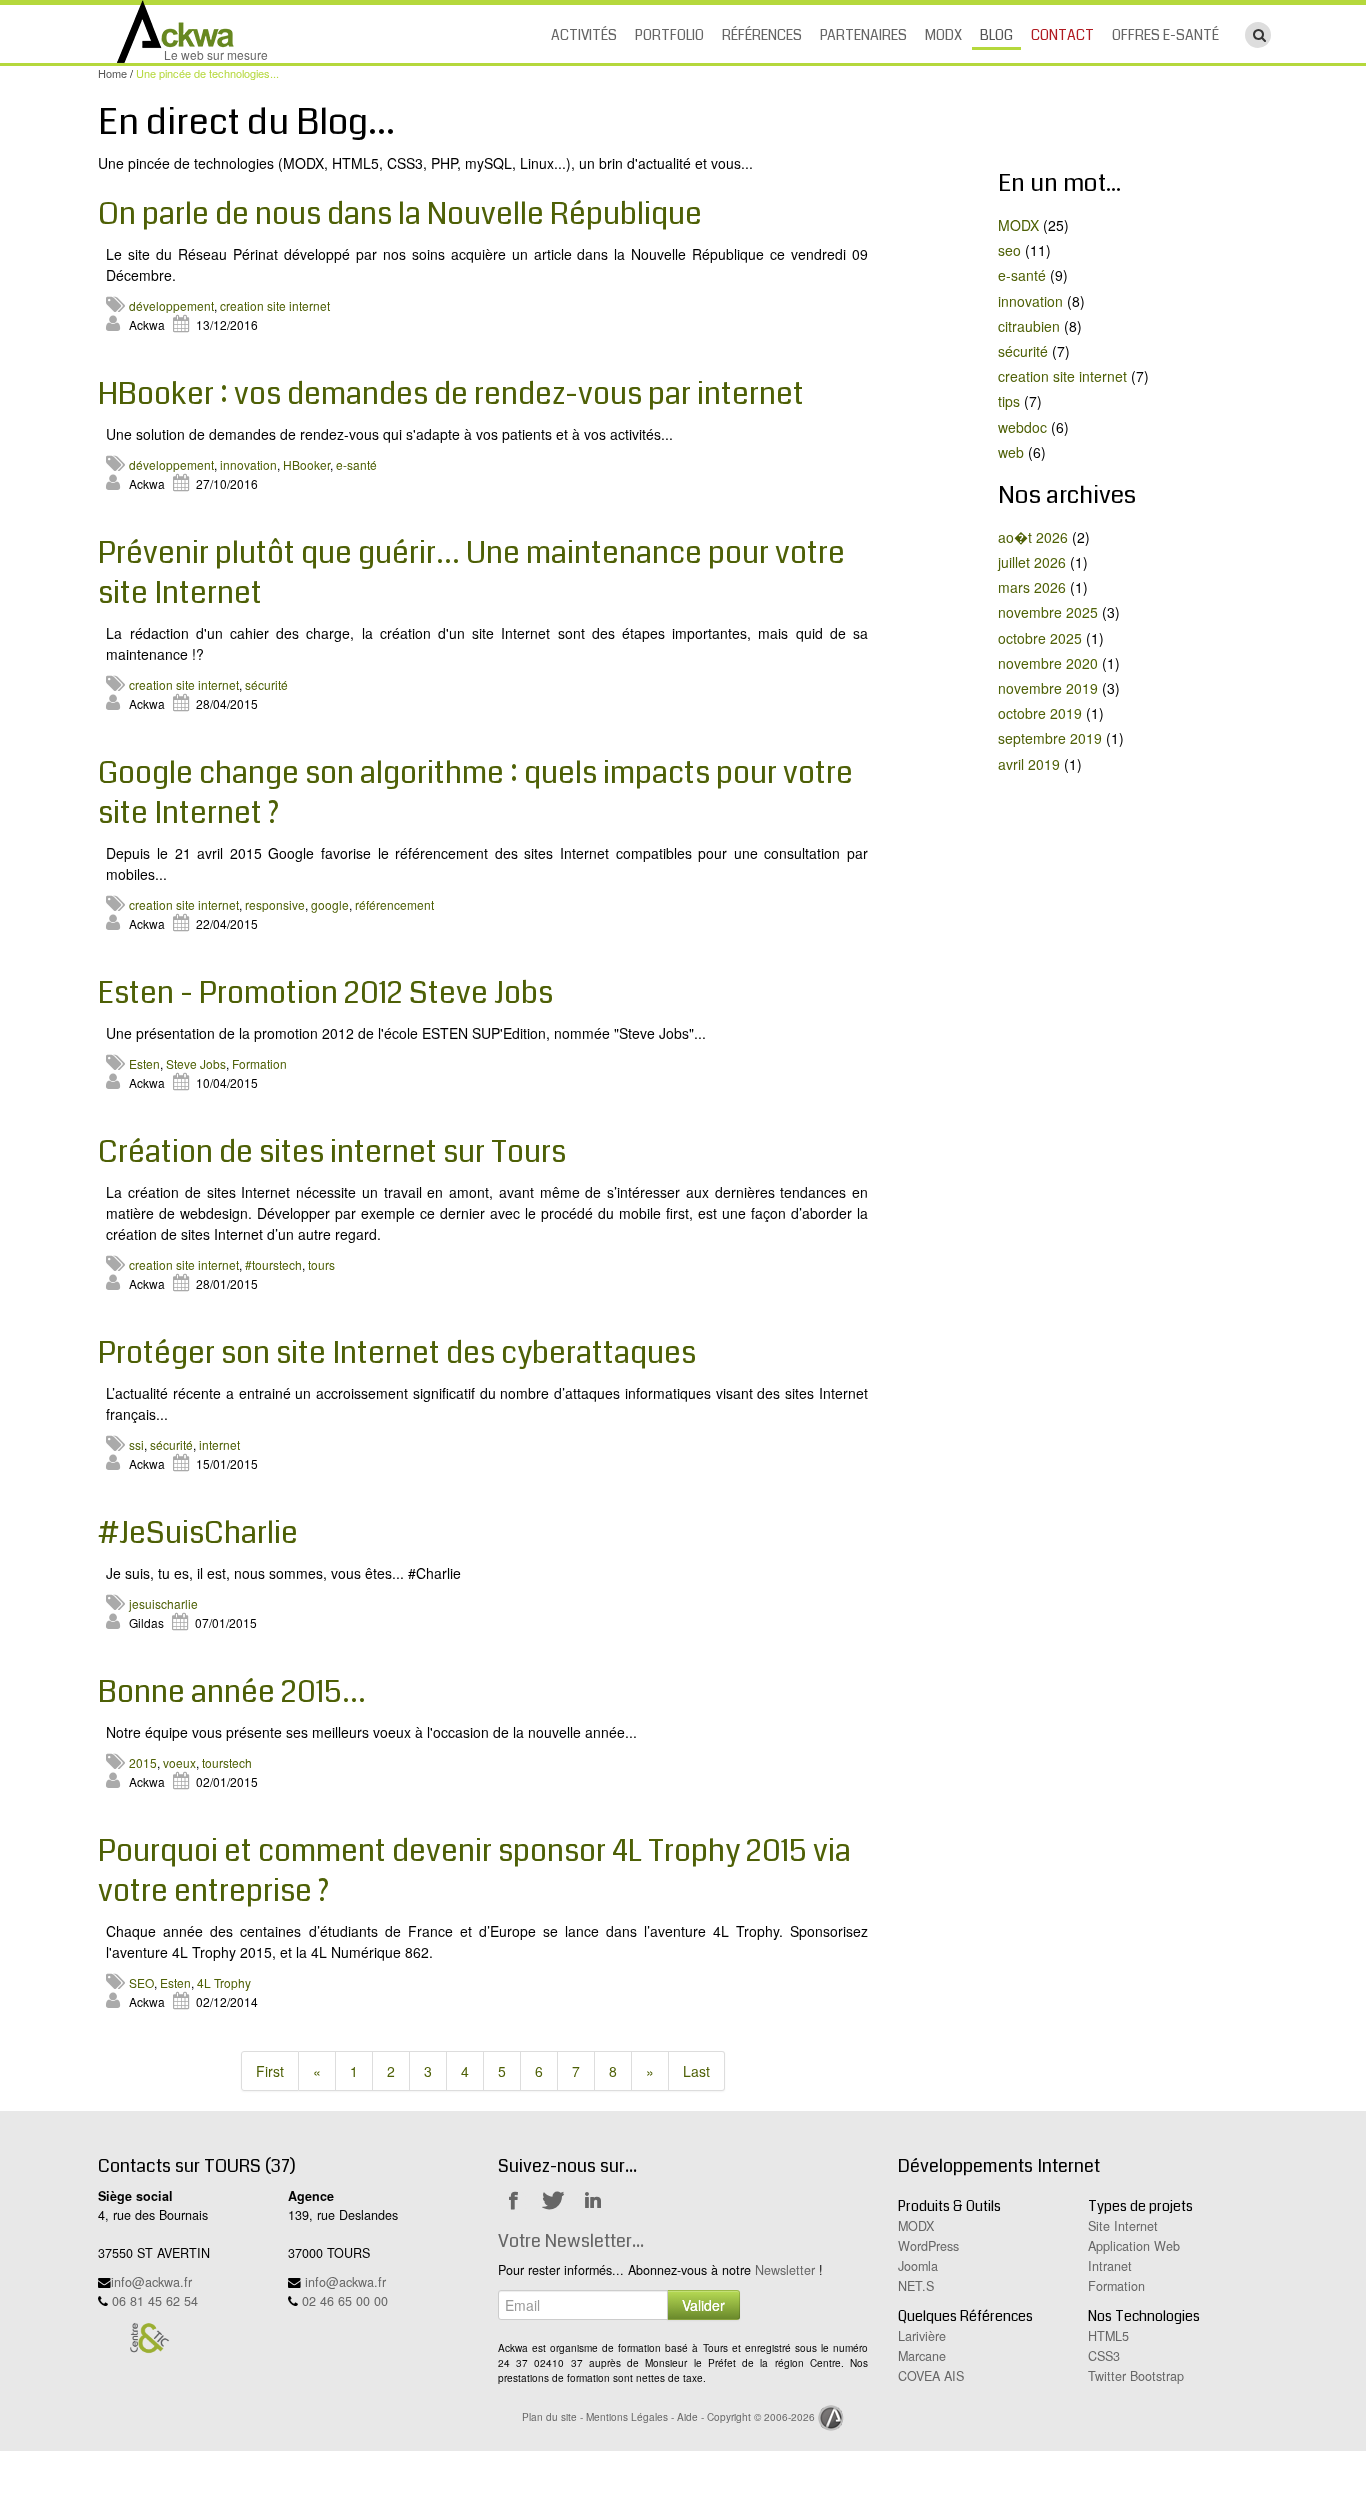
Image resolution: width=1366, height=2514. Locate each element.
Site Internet (1123, 2226)
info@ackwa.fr (151, 2282)
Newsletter (785, 2270)
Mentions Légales (627, 2416)
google (330, 904)
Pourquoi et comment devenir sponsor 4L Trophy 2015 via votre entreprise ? (474, 1871)
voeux (179, 1762)
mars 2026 (1032, 587)
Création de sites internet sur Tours (332, 1152)
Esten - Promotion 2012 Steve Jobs (325, 993)
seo (1009, 250)
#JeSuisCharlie (198, 1533)
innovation (248, 464)
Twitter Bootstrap (1136, 2376)
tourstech (227, 1762)
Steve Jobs (196, 1063)
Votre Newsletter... (571, 2241)
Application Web (1134, 2246)
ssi (136, 1444)
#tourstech (273, 1264)
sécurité (266, 684)
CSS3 (1104, 2356)
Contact (1062, 35)
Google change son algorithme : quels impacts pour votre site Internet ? (475, 793)
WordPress (928, 2246)
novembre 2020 (1048, 663)
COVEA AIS (931, 2376)
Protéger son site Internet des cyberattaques (397, 1353)
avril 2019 (1029, 764)
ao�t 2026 (1033, 537)
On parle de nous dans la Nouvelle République (400, 214)
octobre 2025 (1040, 638)
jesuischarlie (163, 1603)
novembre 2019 (1048, 688)
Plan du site (549, 2416)
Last (696, 2071)
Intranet (1110, 2266)
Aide (687, 2416)
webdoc (1022, 427)
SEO (141, 1982)
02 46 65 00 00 (345, 2301)
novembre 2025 (1048, 612)
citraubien (1029, 326)
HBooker (306, 464)
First (270, 2071)
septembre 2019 (1050, 738)
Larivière (922, 2336)
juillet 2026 (1032, 562)
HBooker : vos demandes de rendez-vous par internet (451, 394)
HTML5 (1108, 2336)
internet (219, 1444)
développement (171, 305)
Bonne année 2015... (232, 1692)
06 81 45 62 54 (155, 2301)
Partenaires (863, 35)
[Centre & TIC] (149, 2337)
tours (321, 1264)
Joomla (918, 2266)
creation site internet (275, 305)
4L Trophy (224, 1982)
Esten (144, 1063)
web (1011, 452)
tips (1009, 401)
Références (762, 35)
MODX (943, 35)
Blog (996, 35)
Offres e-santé (1165, 35)
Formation (259, 1063)
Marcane (922, 2356)
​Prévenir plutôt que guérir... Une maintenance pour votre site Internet (471, 573)
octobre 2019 (1040, 713)
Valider (703, 2305)
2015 (143, 1762)
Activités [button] (584, 35)
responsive (275, 904)
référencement (394, 904)
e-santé (356, 464)
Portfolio (669, 35)
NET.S (916, 2286)
